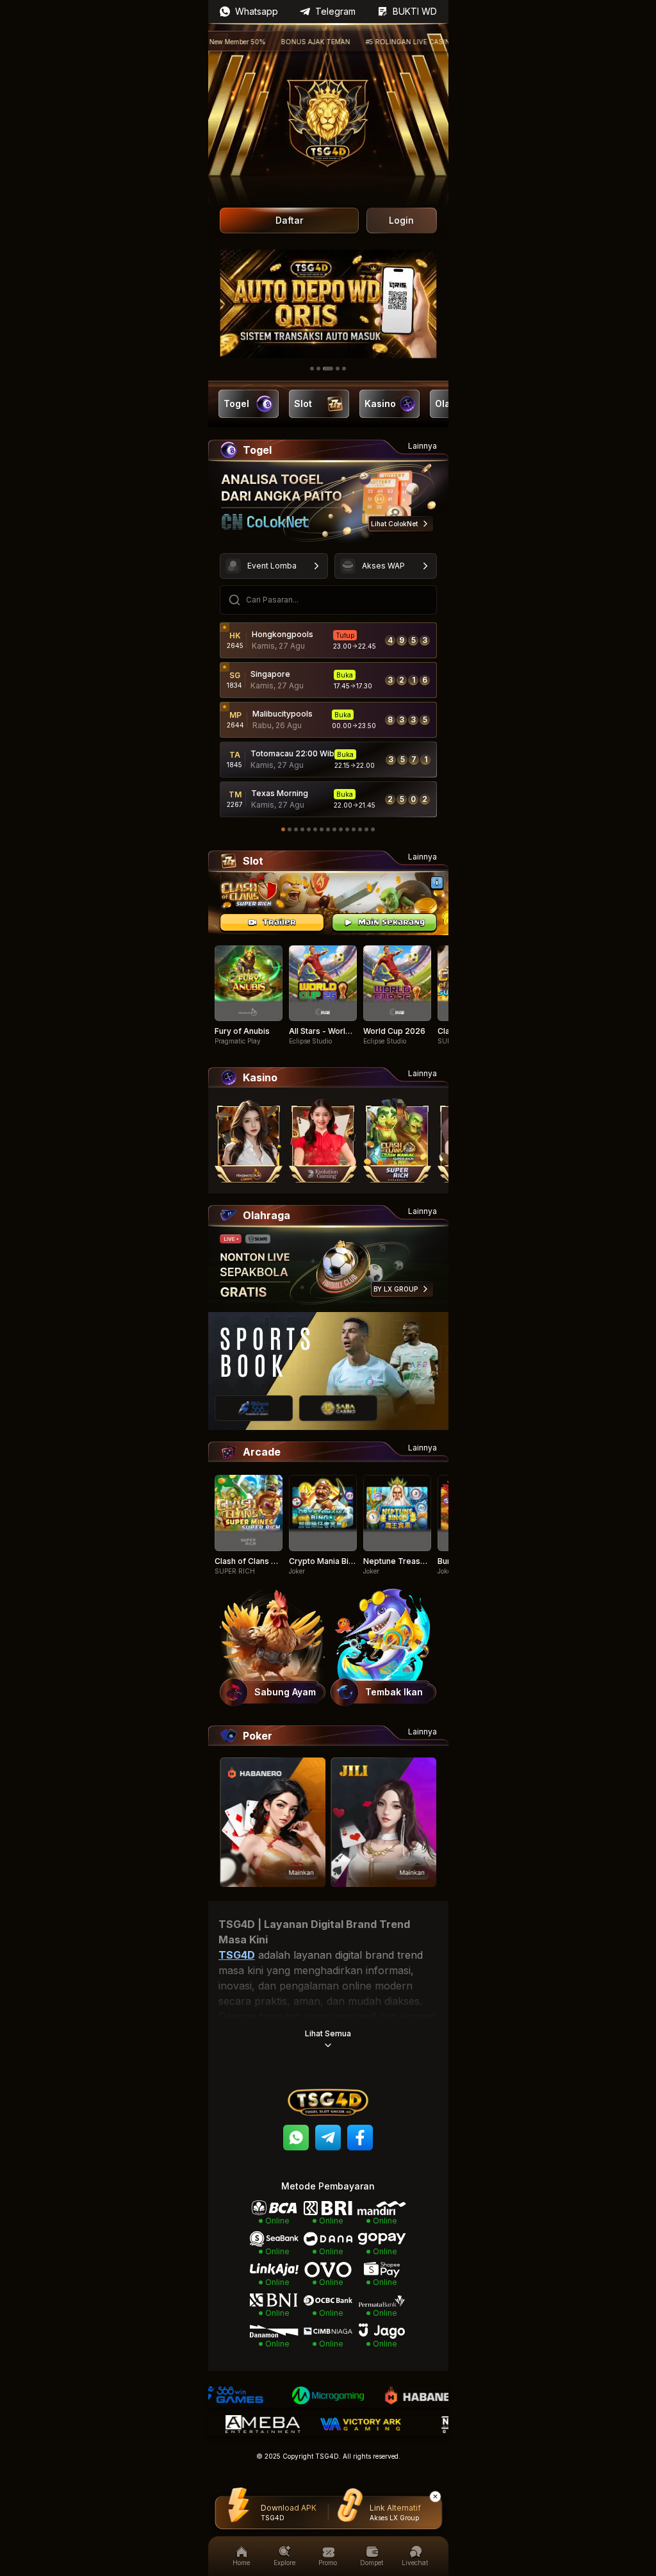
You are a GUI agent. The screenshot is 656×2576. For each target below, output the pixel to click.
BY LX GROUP (396, 1289)
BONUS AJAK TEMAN (268, 42)
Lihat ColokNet (394, 524)
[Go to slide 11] (347, 829)
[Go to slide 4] (338, 369)
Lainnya (422, 446)
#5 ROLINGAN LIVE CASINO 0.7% (372, 42)
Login (401, 220)
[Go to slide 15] (373, 829)
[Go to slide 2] (318, 369)
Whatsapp (257, 11)
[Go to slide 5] (344, 369)
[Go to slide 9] (334, 829)
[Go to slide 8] (328, 829)
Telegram (335, 11)
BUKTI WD (415, 11)
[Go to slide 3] (328, 369)
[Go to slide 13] (360, 829)
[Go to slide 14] (366, 829)
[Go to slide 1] (312, 369)
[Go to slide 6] (315, 829)
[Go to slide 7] (322, 829)
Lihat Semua (328, 2033)
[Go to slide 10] (341, 829)
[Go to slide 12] (354, 829)
